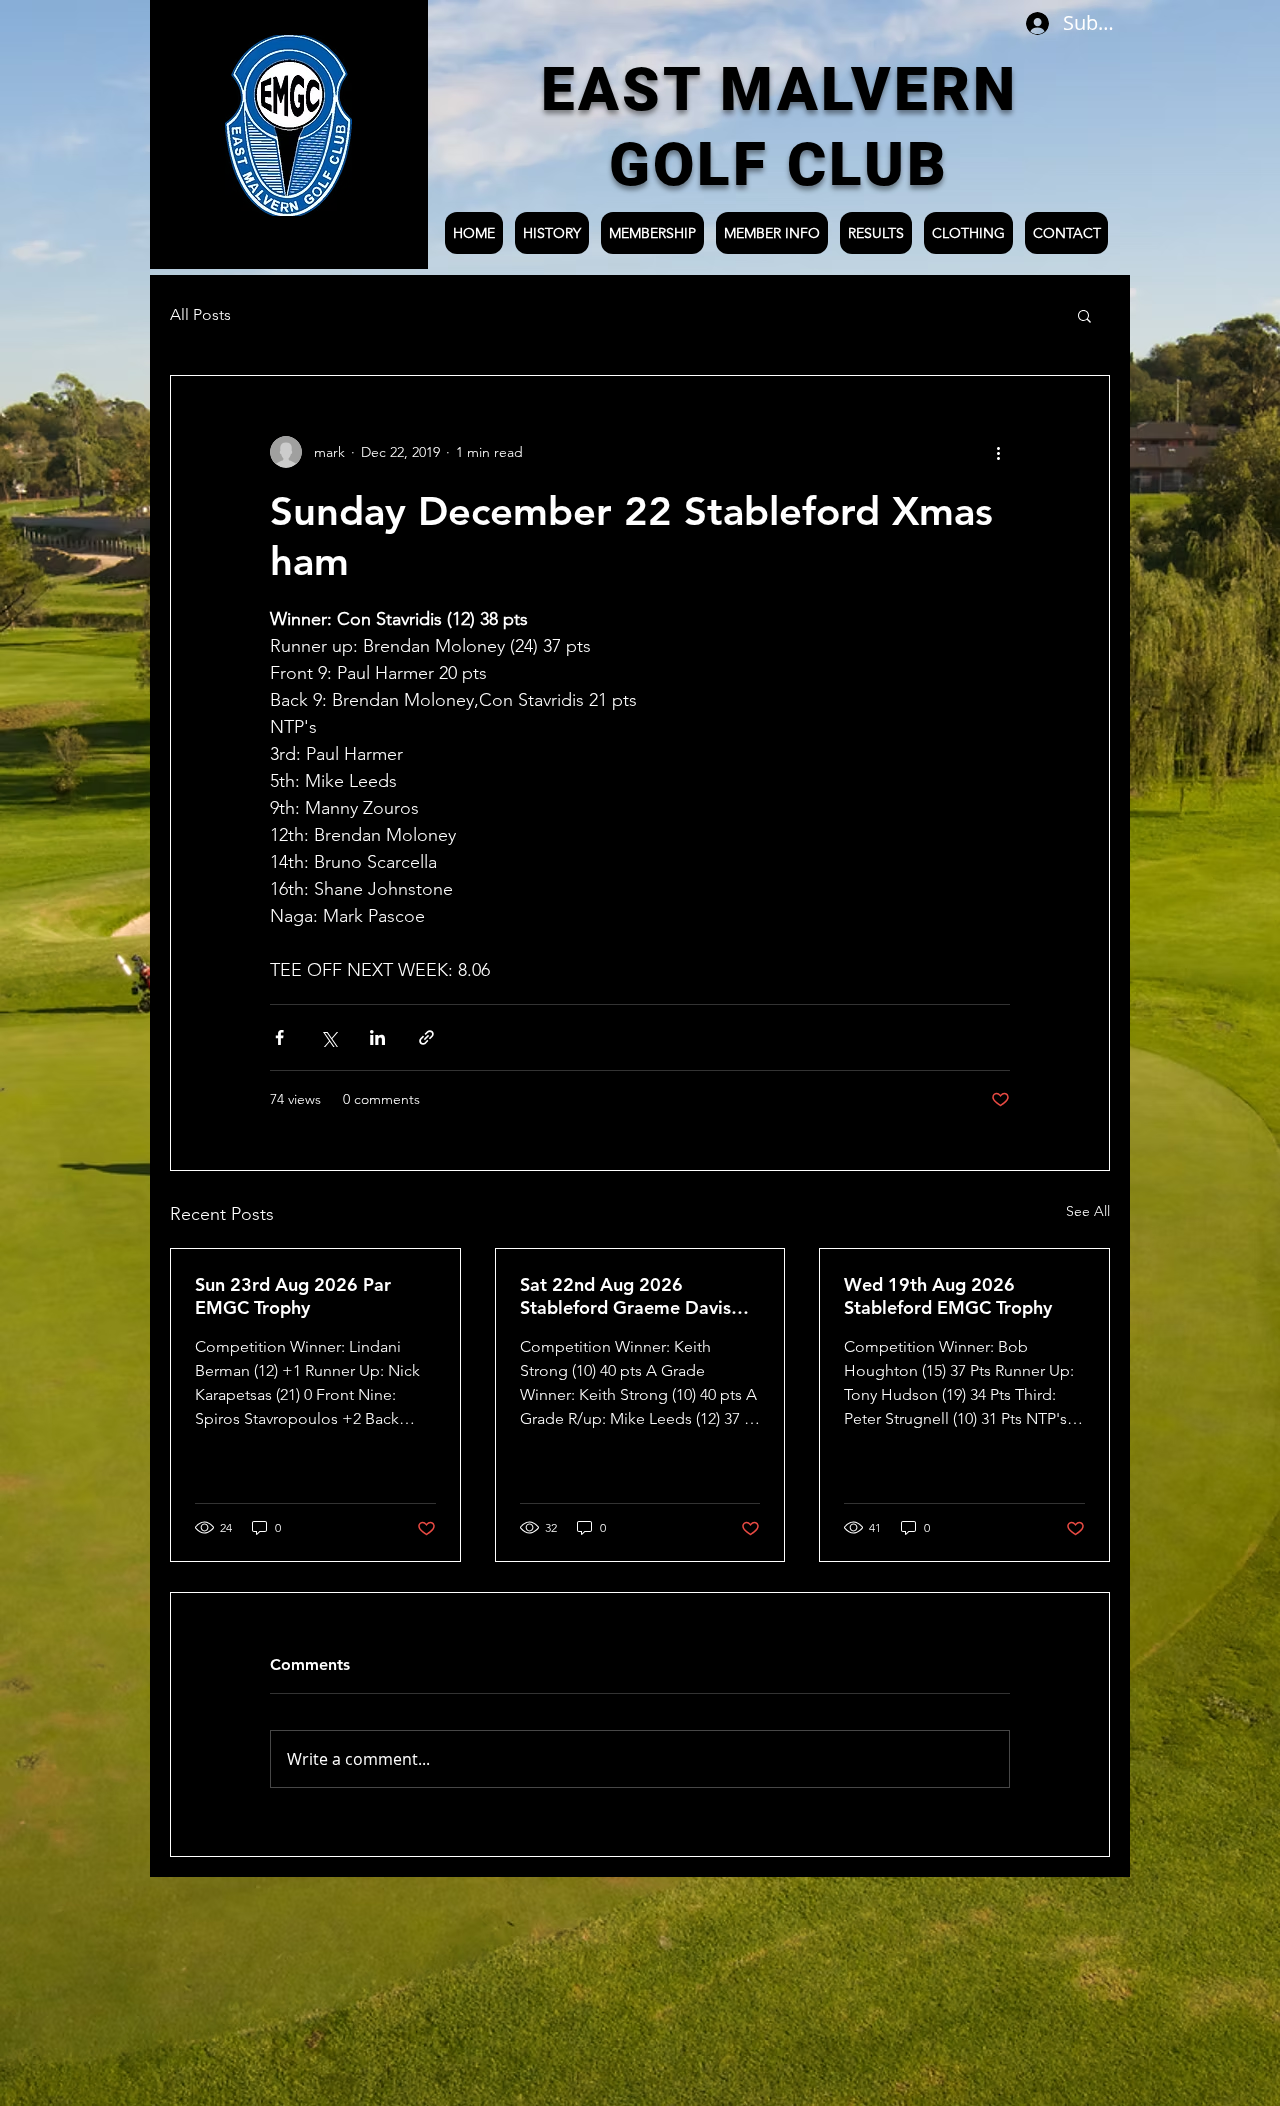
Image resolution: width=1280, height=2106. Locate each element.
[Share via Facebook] (279, 1037)
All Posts (200, 314)
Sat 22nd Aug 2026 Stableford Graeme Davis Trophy (625, 1296)
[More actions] (998, 452)
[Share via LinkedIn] (377, 1037)
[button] (1084, 315)
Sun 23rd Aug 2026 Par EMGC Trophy (293, 1296)
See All (1088, 1211)
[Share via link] (426, 1037)
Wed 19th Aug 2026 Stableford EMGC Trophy (948, 1296)
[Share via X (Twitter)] (328, 1037)
